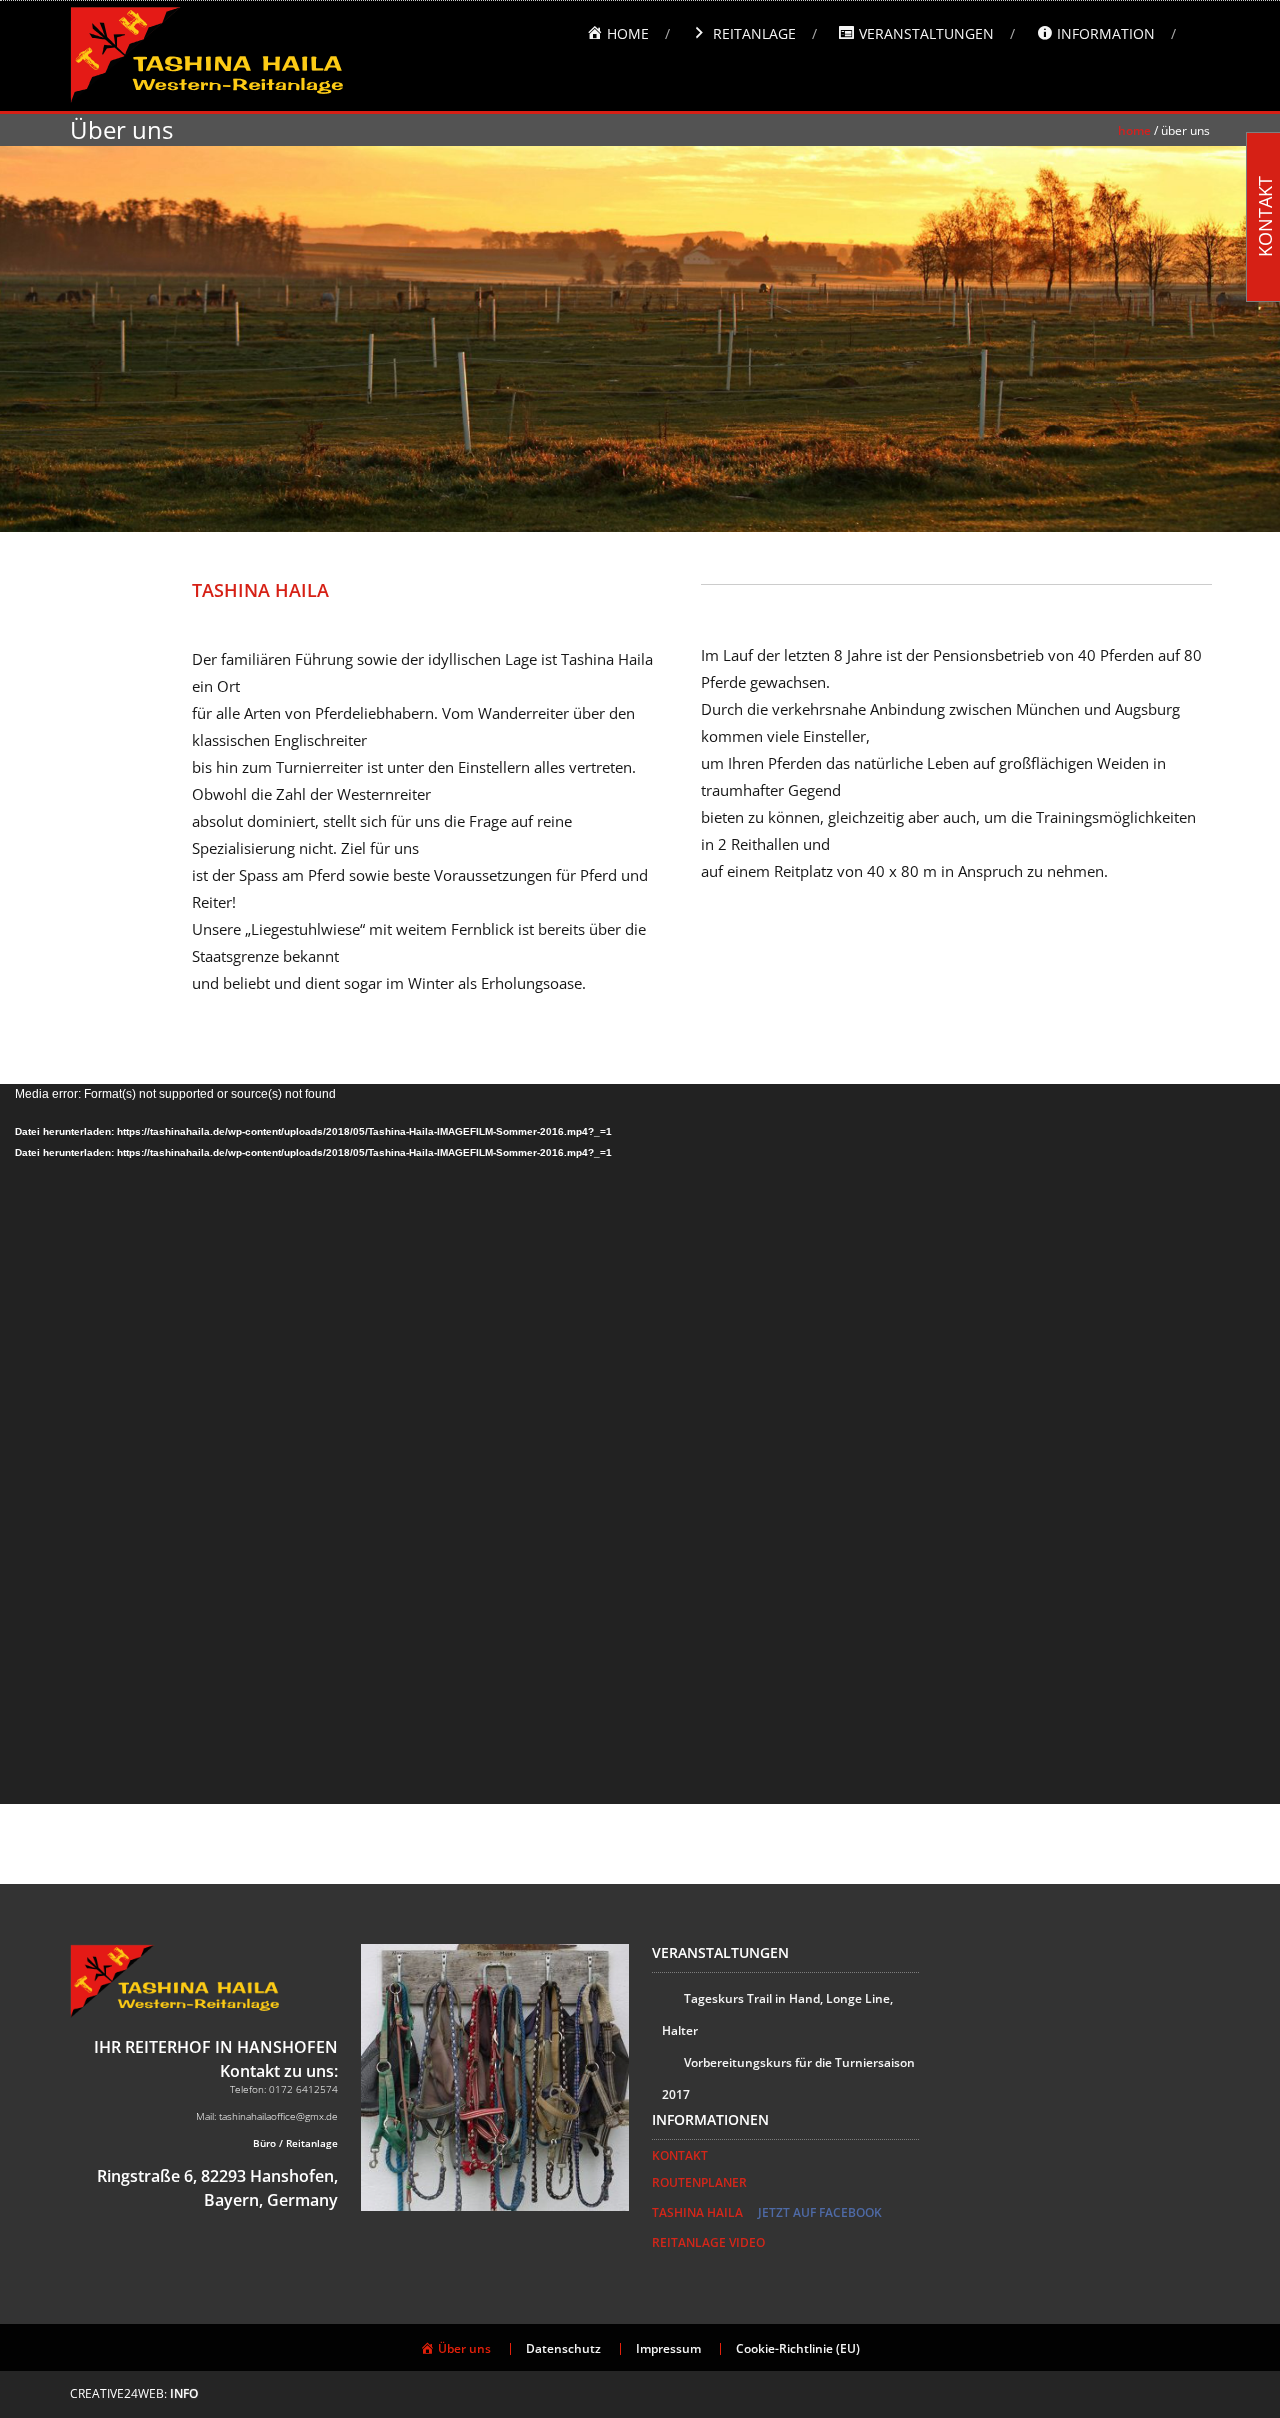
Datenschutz (563, 2349)
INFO (184, 2393)
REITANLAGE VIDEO (708, 2242)
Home (1134, 130)
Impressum (668, 2349)
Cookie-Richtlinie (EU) (798, 2349)
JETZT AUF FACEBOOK (820, 2212)
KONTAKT (680, 2155)
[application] (640, 1444)
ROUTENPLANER (699, 2182)
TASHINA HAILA (697, 2212)
